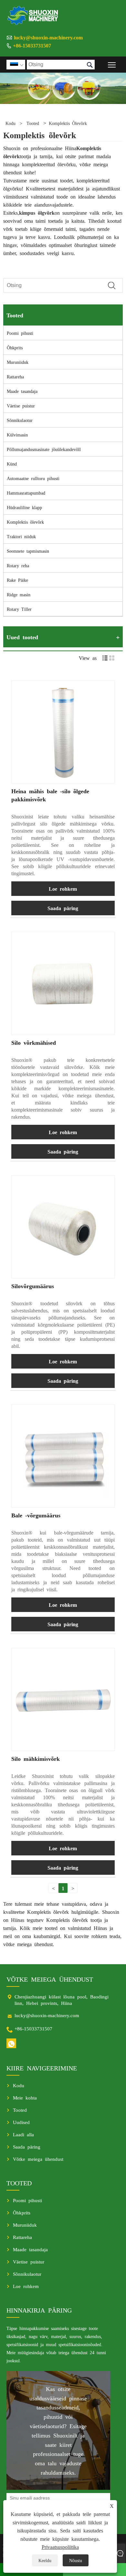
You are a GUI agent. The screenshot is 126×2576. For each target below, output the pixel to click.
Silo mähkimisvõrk (36, 1758)
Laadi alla (23, 2134)
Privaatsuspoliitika (60, 2547)
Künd (12, 464)
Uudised (21, 2122)
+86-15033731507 (32, 45)
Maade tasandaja (22, 391)
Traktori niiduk (21, 536)
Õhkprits (15, 347)
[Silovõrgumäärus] (63, 1227)
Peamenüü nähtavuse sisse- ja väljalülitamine (112, 64)
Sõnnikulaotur (20, 420)
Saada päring (63, 908)
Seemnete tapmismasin (28, 551)
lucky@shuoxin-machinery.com (48, 37)
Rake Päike (17, 580)
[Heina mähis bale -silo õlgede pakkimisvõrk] (63, 732)
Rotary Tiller (19, 609)
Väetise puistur (21, 405)
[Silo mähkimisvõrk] (63, 1699)
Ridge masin (19, 594)
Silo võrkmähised (34, 1042)
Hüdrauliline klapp (24, 507)
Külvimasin (17, 435)
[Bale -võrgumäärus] (63, 1456)
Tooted (33, 123)
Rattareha (15, 376)
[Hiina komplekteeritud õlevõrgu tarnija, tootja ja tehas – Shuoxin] (33, 15)
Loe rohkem (63, 888)
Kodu (10, 123)
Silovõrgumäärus (33, 1286)
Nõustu (76, 2560)
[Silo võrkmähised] (63, 983)
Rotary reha (18, 565)
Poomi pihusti (20, 333)
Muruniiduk (18, 362)
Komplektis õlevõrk (68, 123)
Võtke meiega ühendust (38, 2159)
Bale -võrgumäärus (36, 1515)
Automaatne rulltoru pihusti (33, 478)
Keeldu (45, 2560)
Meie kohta (25, 2097)
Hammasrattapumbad (26, 493)
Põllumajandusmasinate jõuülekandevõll (44, 449)
